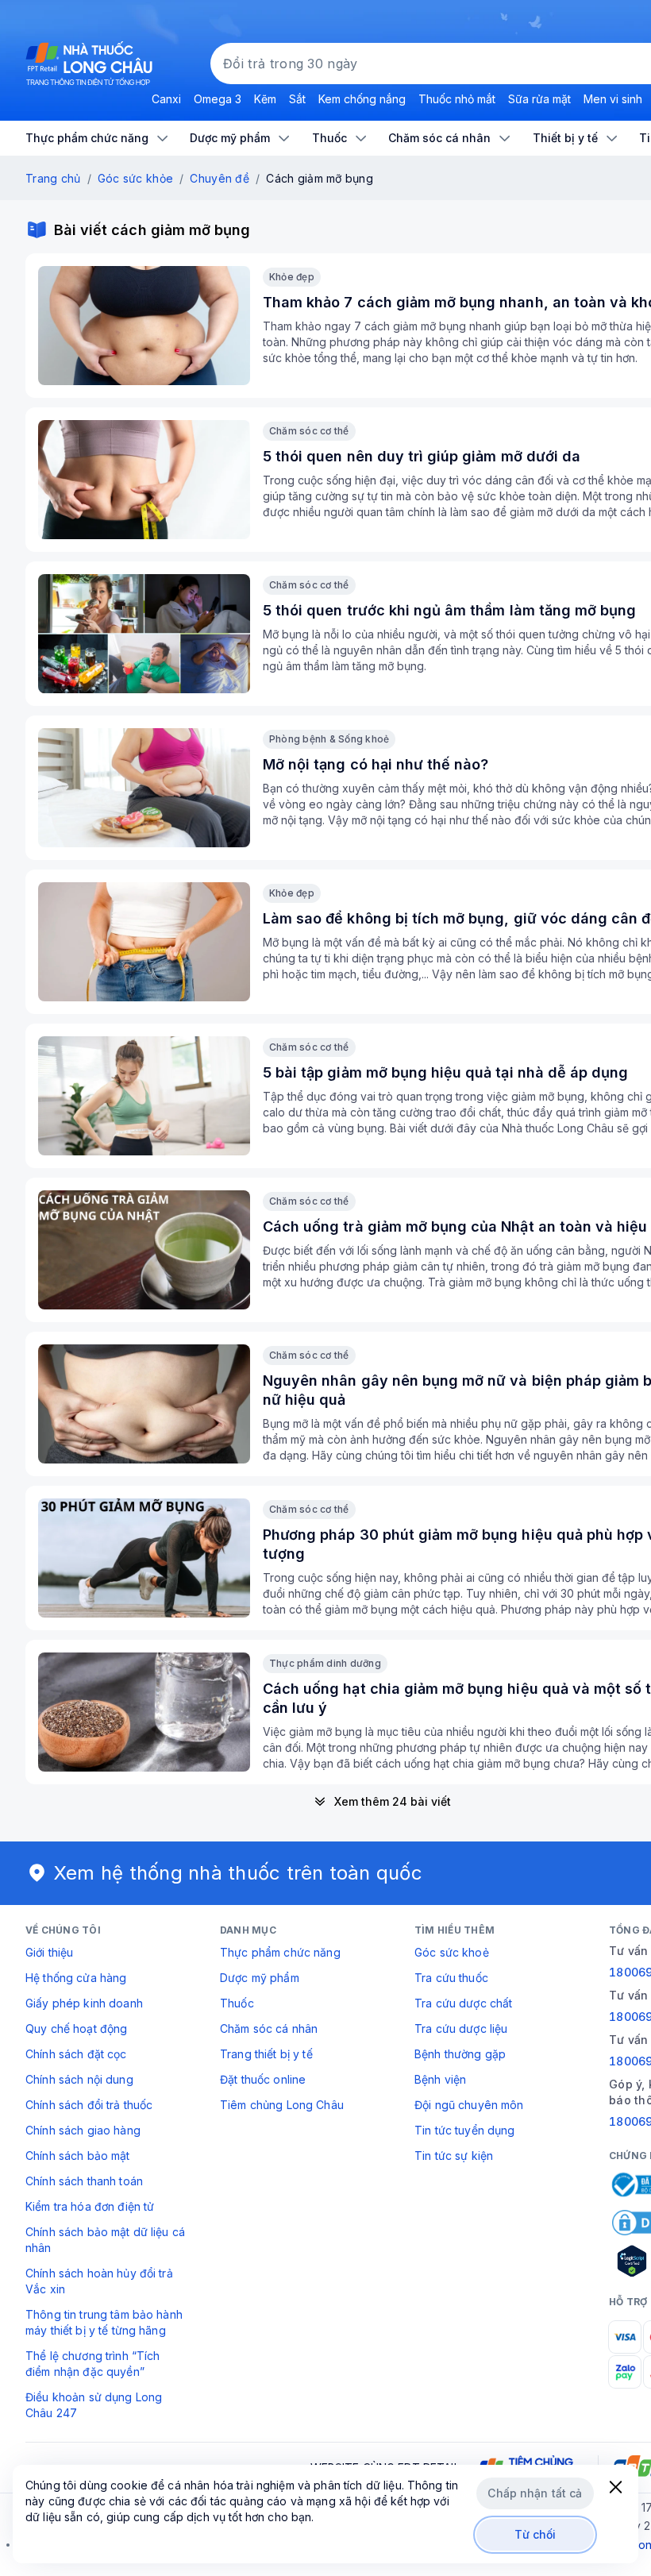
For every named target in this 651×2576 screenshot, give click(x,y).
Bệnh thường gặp (460, 2054)
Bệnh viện (440, 2079)
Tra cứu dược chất (463, 2003)
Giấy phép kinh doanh (84, 2003)
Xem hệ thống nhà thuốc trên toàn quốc (238, 1873)
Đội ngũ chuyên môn (469, 2105)
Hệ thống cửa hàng (76, 1978)
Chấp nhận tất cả (535, 2493)
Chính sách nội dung (79, 2079)
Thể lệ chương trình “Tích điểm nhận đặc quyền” (93, 2364)
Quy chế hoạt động (76, 2028)
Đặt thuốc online (263, 2079)
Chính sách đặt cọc (76, 2054)
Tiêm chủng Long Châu (282, 2105)
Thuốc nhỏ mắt (457, 99)
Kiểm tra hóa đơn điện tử (90, 2206)
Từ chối (535, 2534)
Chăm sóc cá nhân (269, 2028)
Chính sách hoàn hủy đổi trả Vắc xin (99, 2281)
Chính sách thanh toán (84, 2181)
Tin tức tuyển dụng (465, 2130)
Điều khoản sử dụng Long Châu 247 (94, 2405)
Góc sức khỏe (135, 178)
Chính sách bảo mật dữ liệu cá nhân (105, 2240)
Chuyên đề (220, 178)
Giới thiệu (49, 1952)
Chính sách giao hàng (83, 2130)
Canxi (166, 99)
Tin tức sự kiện (454, 2156)
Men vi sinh (613, 99)
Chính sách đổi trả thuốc (89, 2105)
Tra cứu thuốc (451, 1978)
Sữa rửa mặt (539, 99)
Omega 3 (218, 99)
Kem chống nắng (362, 99)
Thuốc (237, 2003)
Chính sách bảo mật (78, 2156)
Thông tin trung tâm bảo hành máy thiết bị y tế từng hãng (104, 2322)
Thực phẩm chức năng (280, 1952)
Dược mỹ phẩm (260, 1978)
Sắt (297, 99)
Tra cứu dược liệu (461, 2028)
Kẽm (265, 99)
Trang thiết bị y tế (266, 2054)
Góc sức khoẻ (452, 1952)
